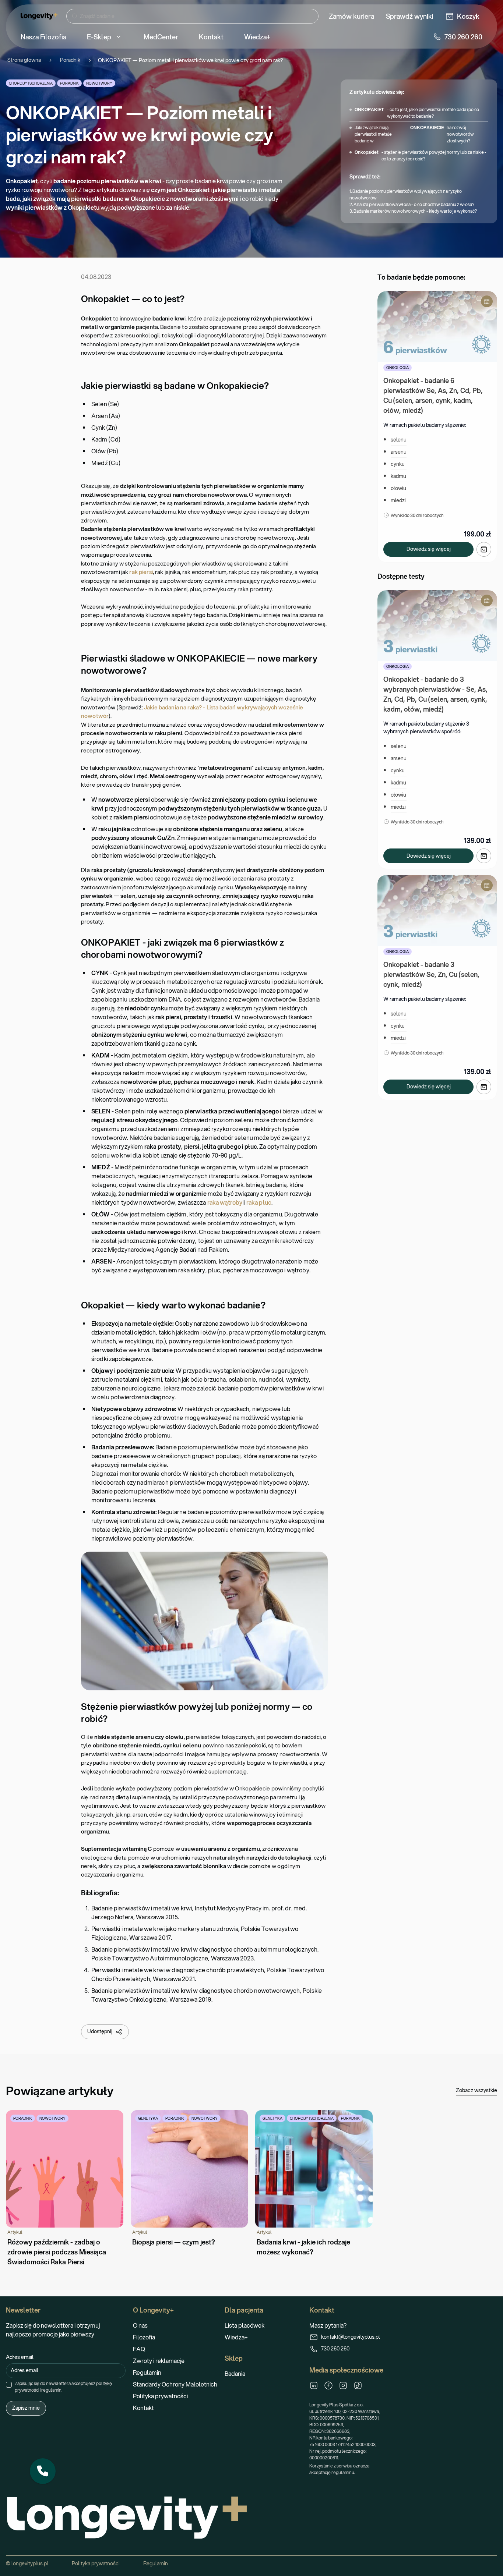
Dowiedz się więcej (429, 549)
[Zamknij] (55, 2459)
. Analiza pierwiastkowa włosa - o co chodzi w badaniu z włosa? (413, 204)
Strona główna (24, 60)
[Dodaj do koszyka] (484, 549)
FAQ (139, 2349)
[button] (43, 2471)
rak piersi (140, 572)
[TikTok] (358, 2385)
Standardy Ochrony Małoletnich (175, 2384)
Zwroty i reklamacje (159, 2361)
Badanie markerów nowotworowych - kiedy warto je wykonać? (415, 211)
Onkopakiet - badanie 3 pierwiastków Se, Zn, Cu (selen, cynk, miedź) (432, 974)
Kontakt (143, 2408)
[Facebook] (328, 2385)
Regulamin (147, 2372)
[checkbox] (9, 2385)
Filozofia (144, 2337)
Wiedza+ (236, 2337)
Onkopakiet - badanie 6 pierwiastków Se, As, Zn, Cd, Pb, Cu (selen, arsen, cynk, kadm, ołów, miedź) (434, 395)
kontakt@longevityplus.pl (351, 2337)
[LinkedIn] (314, 2385)
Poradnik (70, 60)
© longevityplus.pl (27, 2563)
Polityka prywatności (160, 2396)
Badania (235, 2373)
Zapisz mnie (26, 2408)
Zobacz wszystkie (476, 2090)
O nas (140, 2325)
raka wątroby (225, 1202)
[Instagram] (343, 2385)
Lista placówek (245, 2325)
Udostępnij (100, 2031)
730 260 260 (335, 2349)
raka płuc (259, 1202)
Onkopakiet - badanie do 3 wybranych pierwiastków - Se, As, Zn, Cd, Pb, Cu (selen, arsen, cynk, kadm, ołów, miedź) (436, 694)
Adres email (20, 2357)
